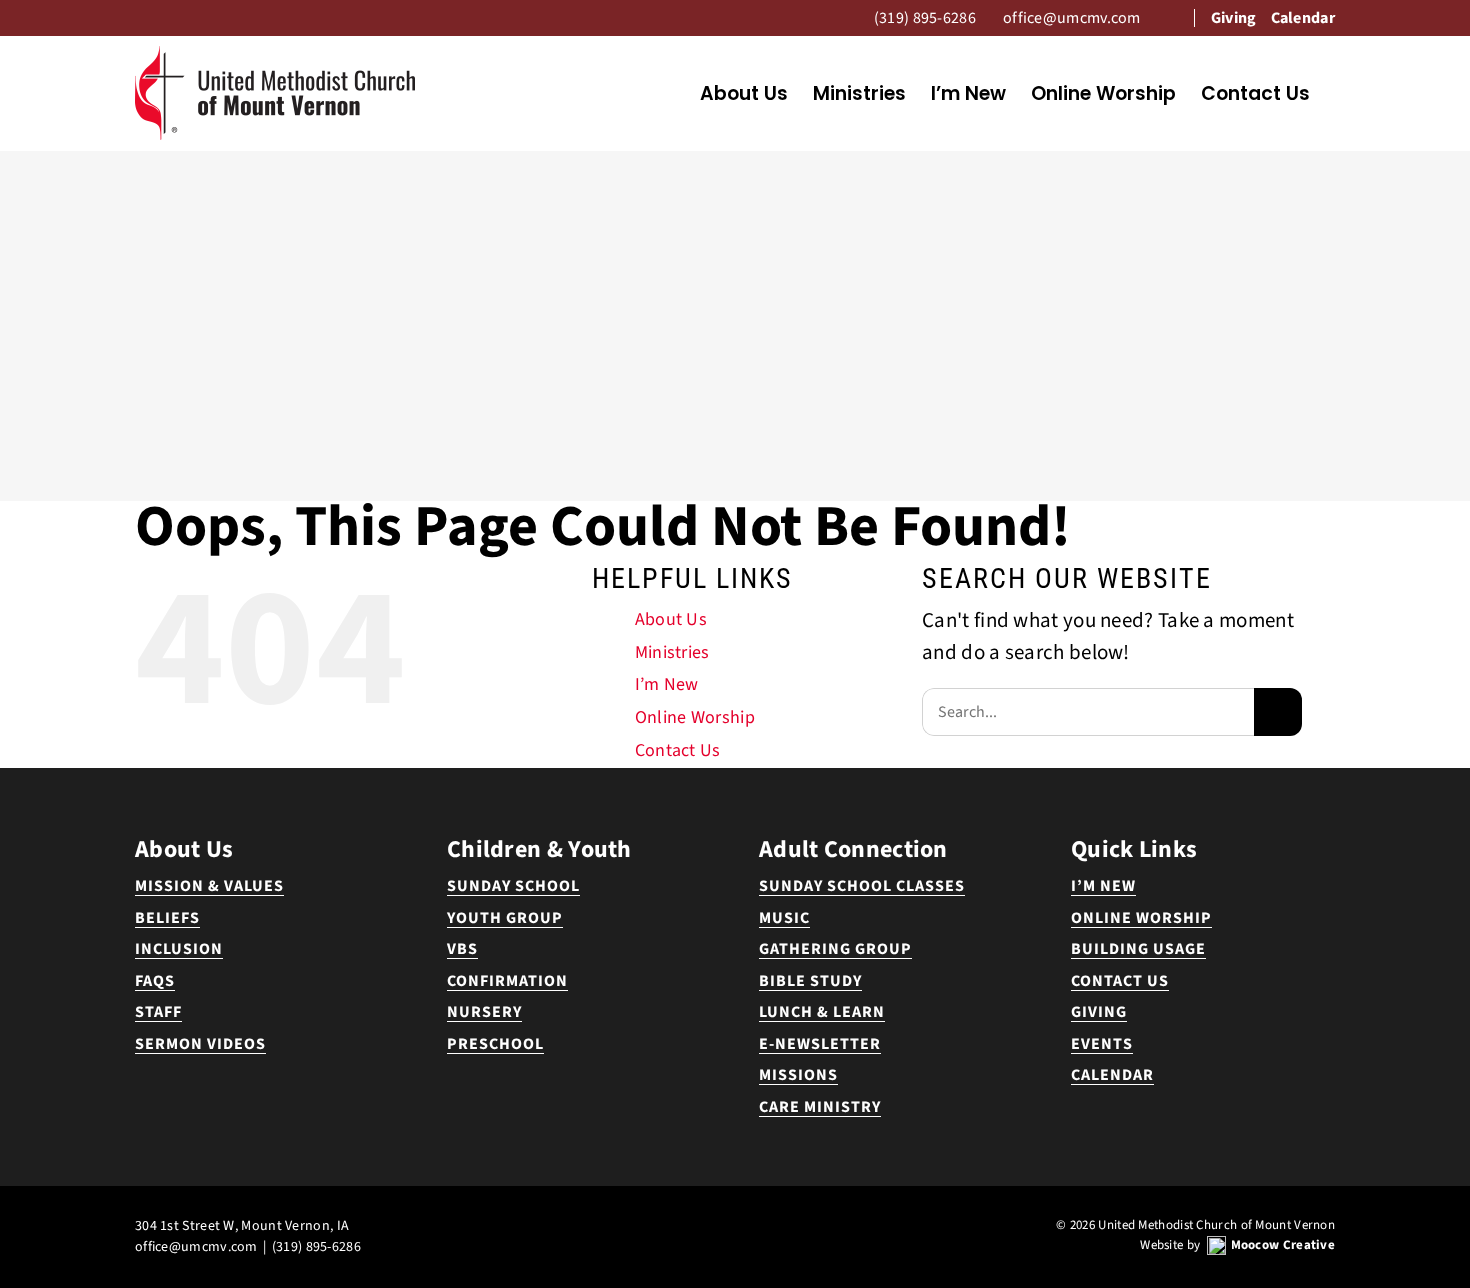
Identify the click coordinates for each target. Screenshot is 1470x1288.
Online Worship (695, 717)
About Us (671, 619)
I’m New (667, 684)
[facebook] (719, 1224)
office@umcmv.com (196, 1247)
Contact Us (678, 750)
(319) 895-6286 (316, 1247)
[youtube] (751, 1224)
